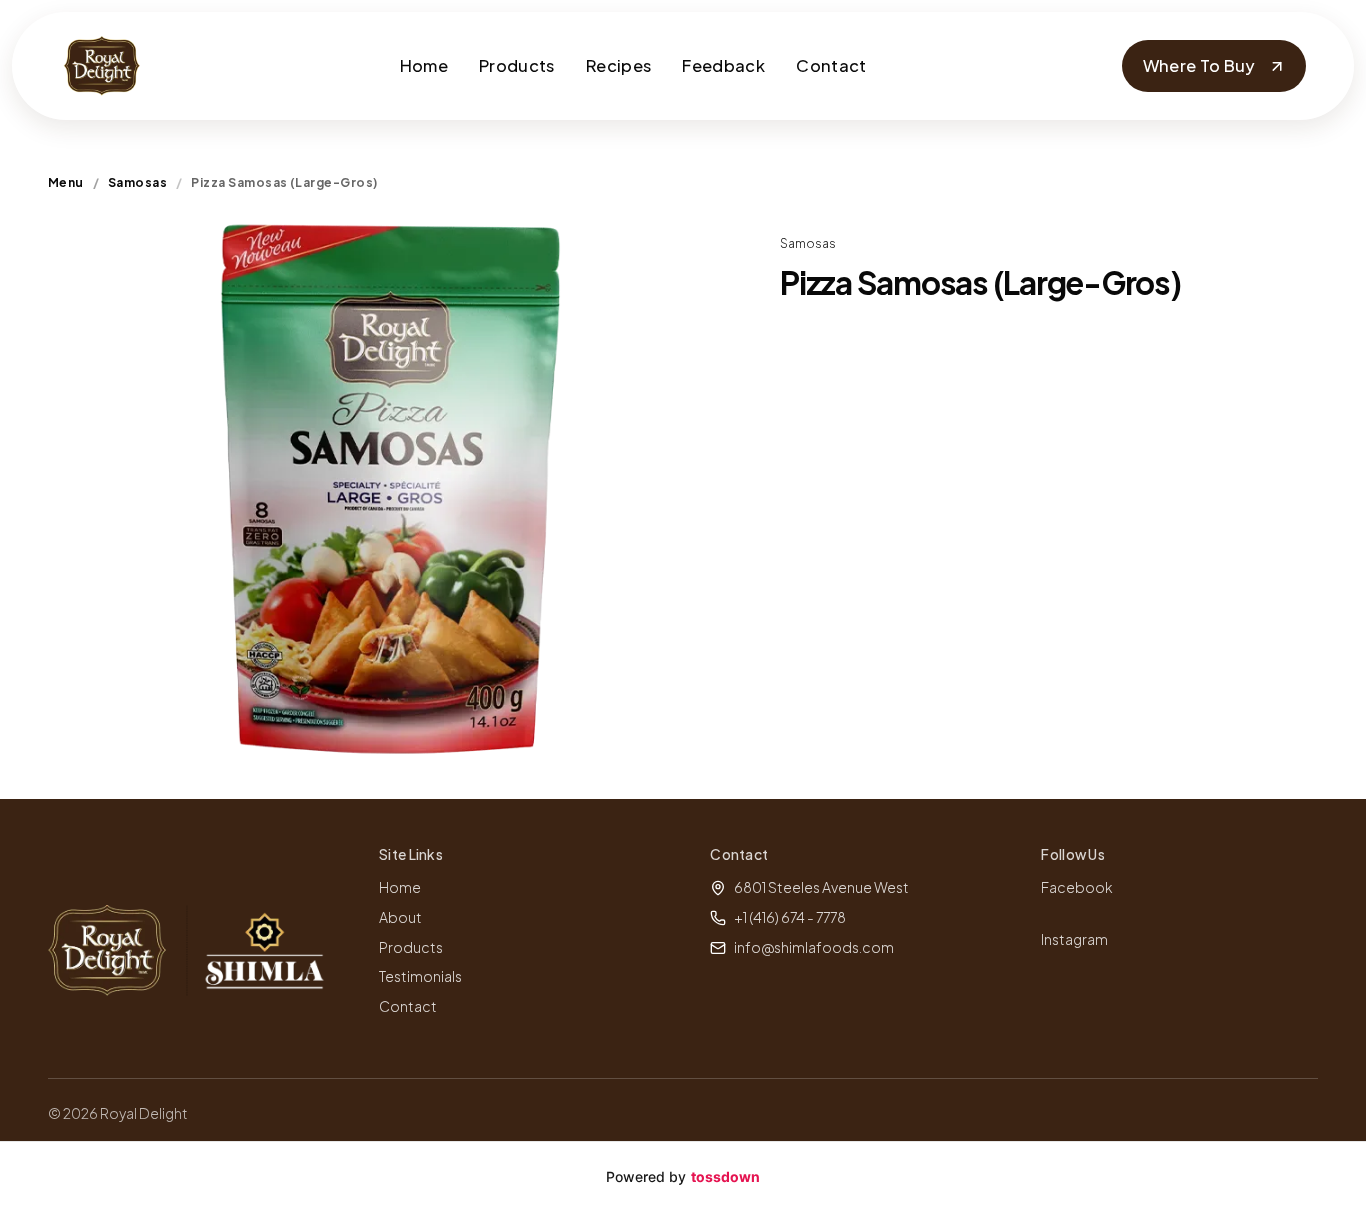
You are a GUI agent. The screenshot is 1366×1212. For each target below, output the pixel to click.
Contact (831, 65)
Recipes (618, 65)
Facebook (1077, 887)
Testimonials (420, 976)
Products (517, 65)
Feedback (723, 65)
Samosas (137, 182)
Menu (66, 182)
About (400, 917)
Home (424, 65)
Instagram (1074, 939)
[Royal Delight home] (102, 66)
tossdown (725, 1176)
